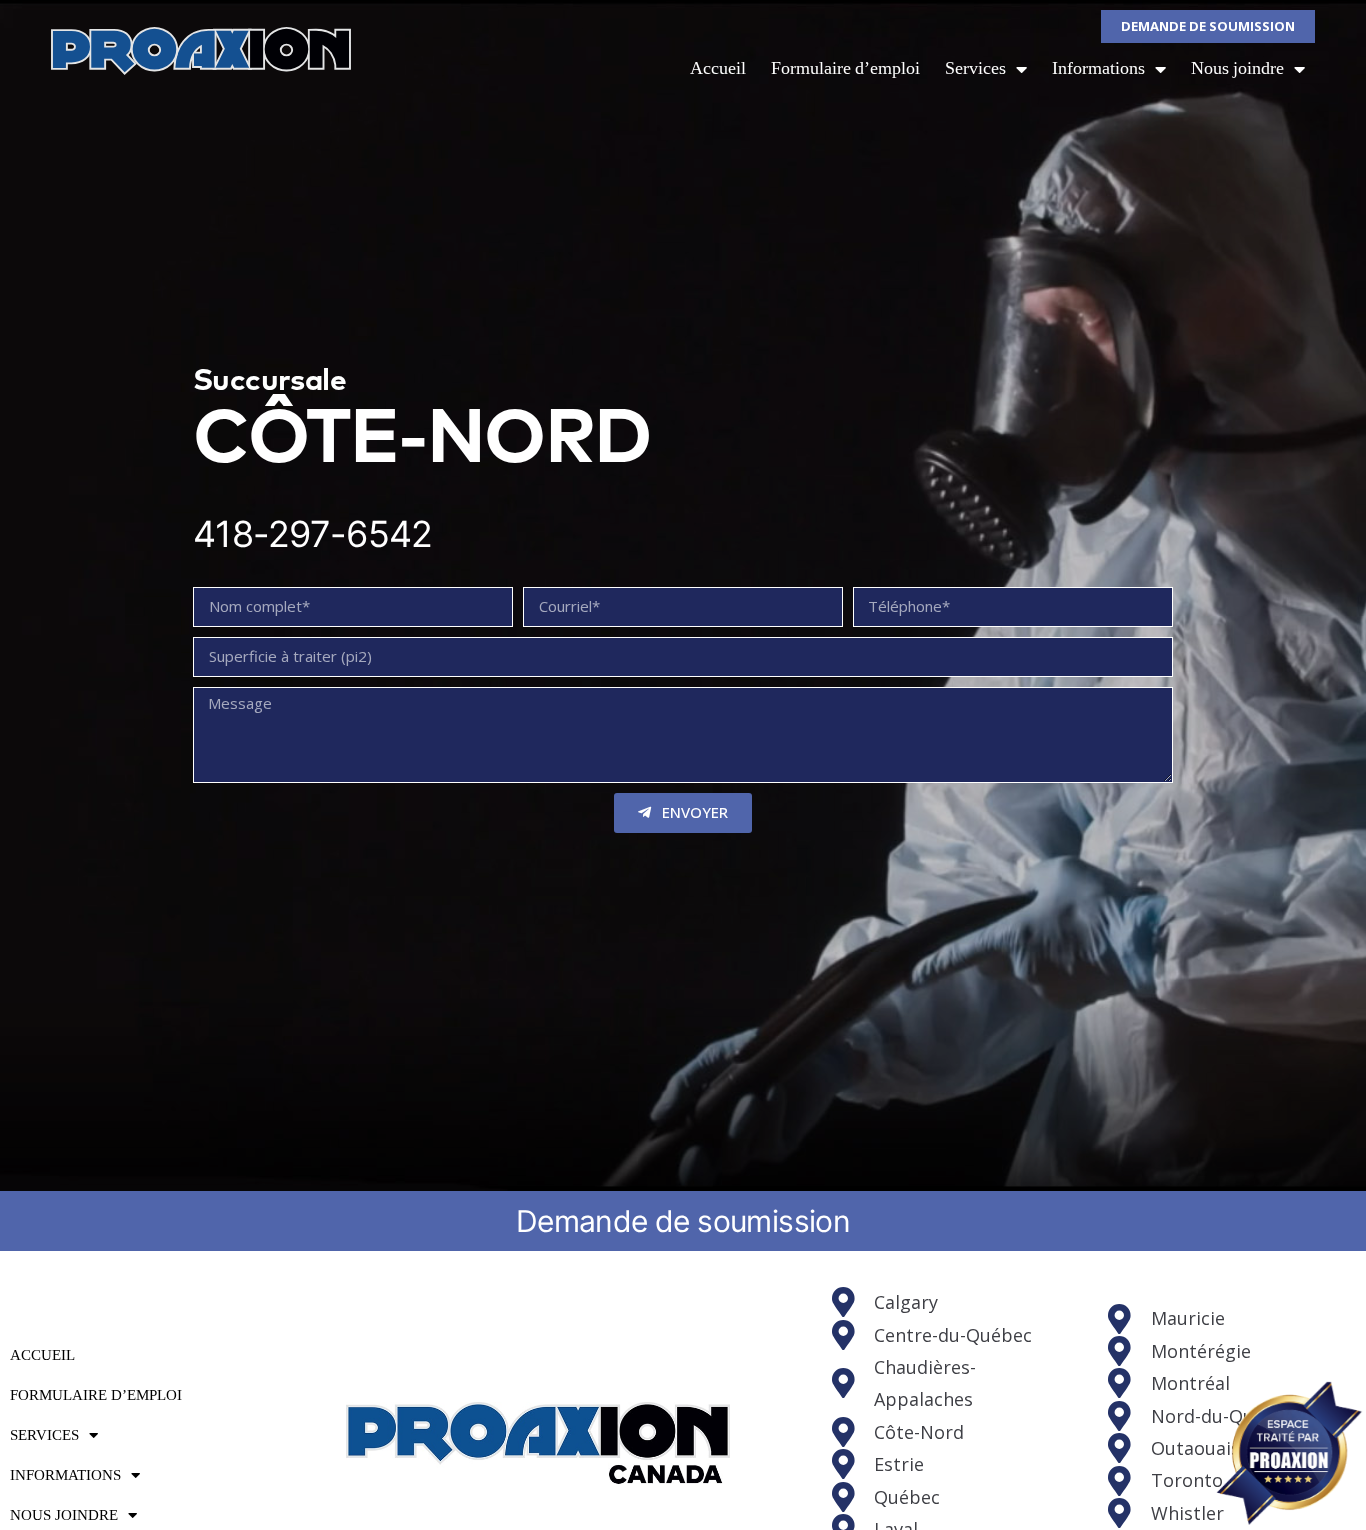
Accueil (718, 68)
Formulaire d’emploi (845, 68)
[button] (1208, 26)
